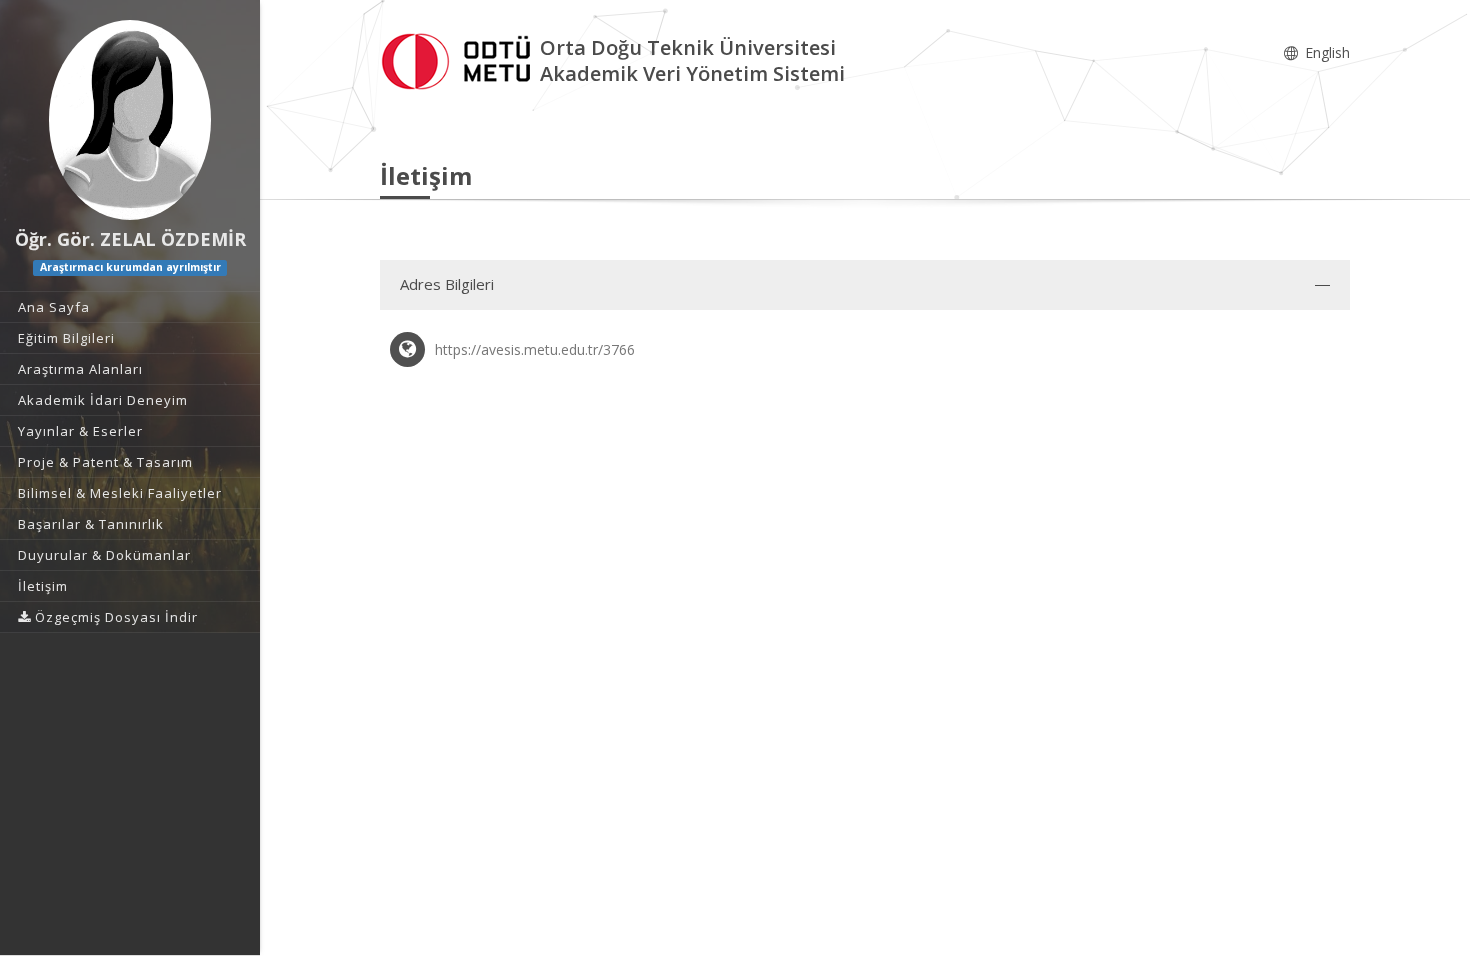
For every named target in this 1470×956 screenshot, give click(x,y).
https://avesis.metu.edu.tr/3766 (535, 349)
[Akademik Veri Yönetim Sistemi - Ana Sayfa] (460, 58)
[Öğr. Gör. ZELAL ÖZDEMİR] (130, 120)
